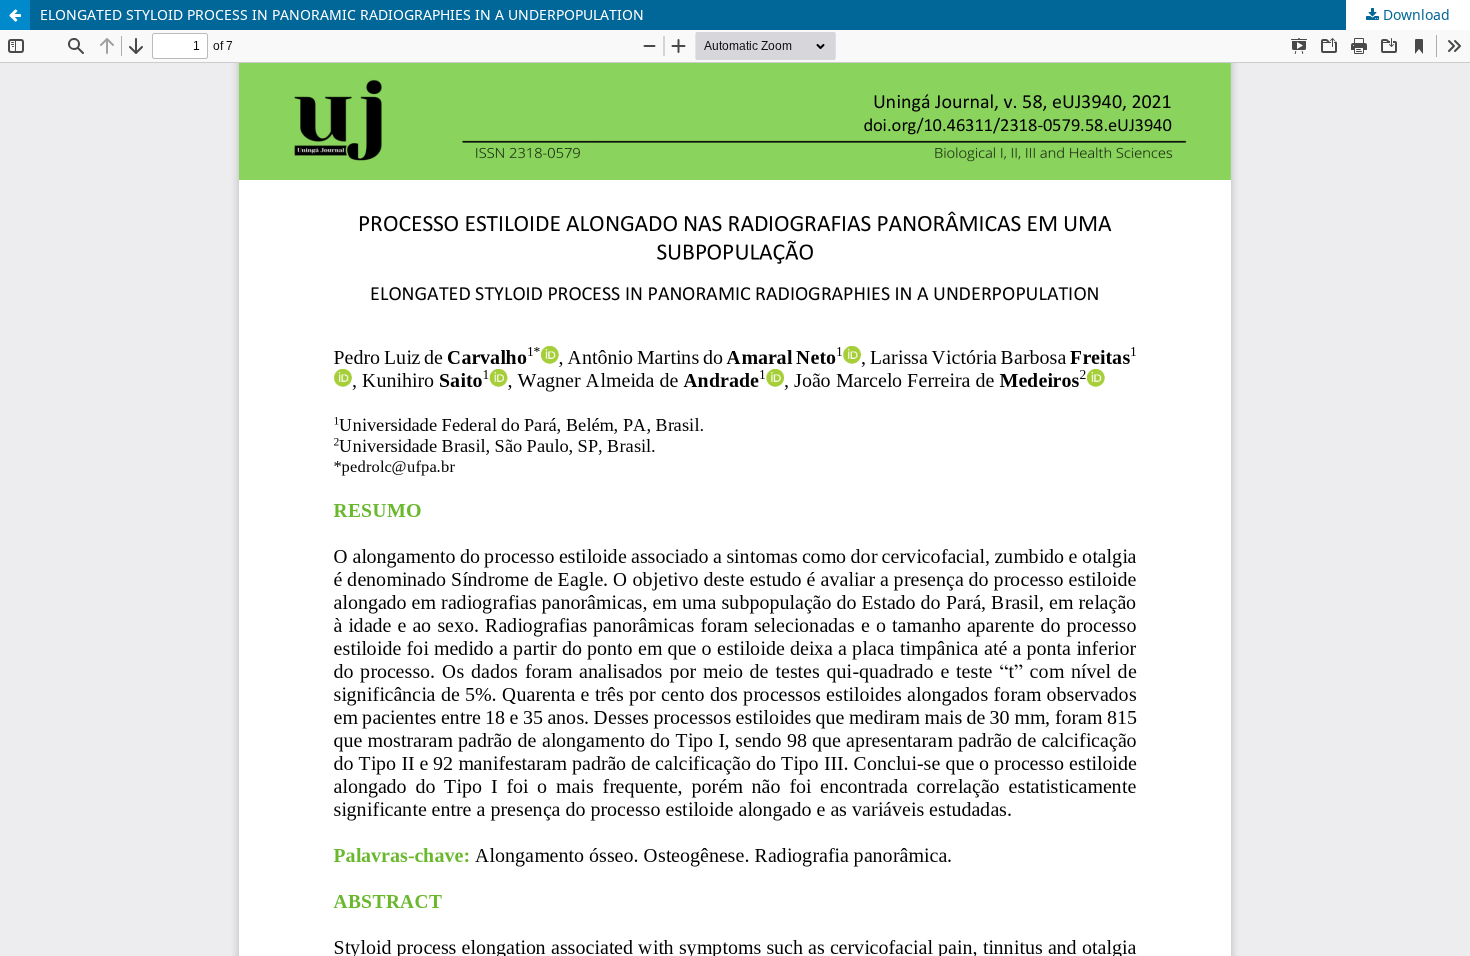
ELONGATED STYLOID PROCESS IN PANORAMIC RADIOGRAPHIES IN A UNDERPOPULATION (342, 14)
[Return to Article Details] (15, 15)
